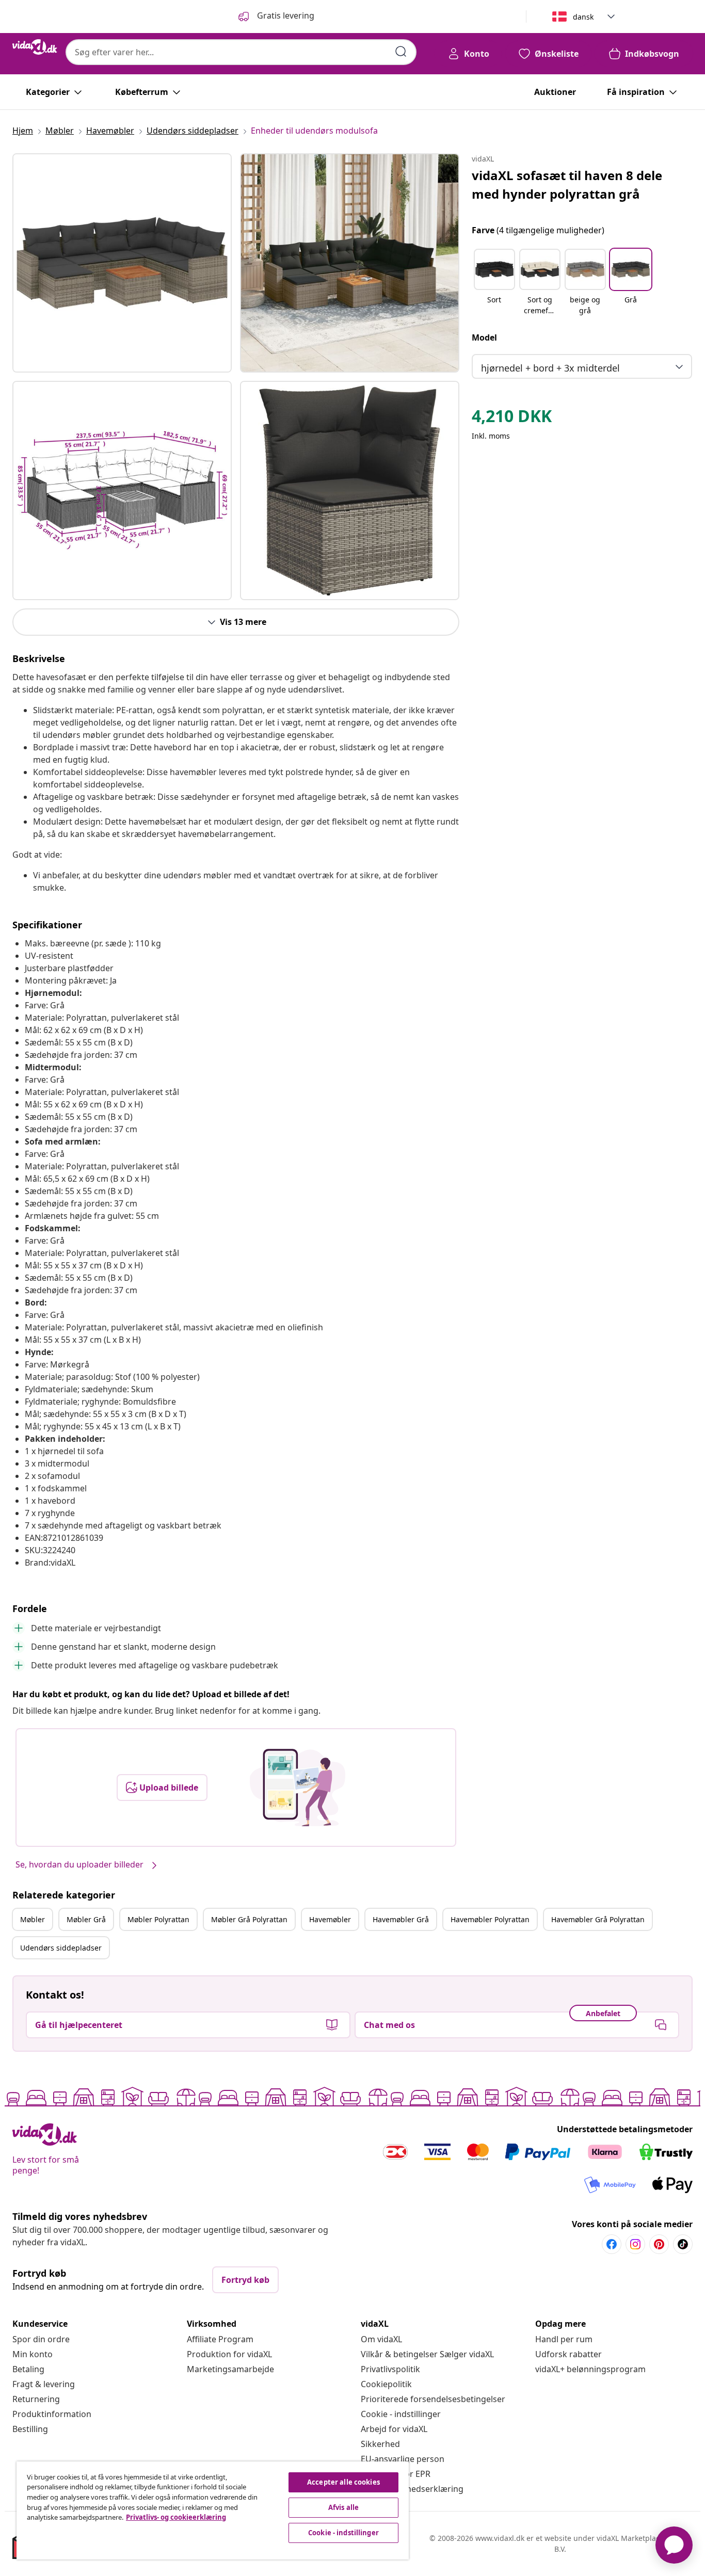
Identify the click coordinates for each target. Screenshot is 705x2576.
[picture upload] (298, 1788)
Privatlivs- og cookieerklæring (176, 2517)
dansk (583, 17)
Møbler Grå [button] (86, 1919)
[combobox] (241, 52)
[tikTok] (683, 2244)
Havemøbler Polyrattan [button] (490, 1919)
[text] (512, 418)
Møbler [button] (33, 1919)
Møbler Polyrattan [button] (158, 1919)
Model (484, 337)
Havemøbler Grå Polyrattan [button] (598, 1919)
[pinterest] (659, 2244)
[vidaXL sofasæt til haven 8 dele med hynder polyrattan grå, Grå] (122, 263)
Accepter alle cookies (343, 2482)
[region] (213, 2510)
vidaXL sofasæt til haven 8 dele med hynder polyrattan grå (567, 184)
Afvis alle (343, 2507)
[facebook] (612, 2244)
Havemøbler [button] (330, 1919)
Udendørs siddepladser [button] (61, 1948)
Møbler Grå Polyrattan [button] (249, 1919)
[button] (494, 283)
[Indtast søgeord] (401, 52)
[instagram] (635, 2244)
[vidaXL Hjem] (35, 47)
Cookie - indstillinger (401, 2414)
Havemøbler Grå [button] (401, 1919)
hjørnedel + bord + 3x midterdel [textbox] (550, 368)
